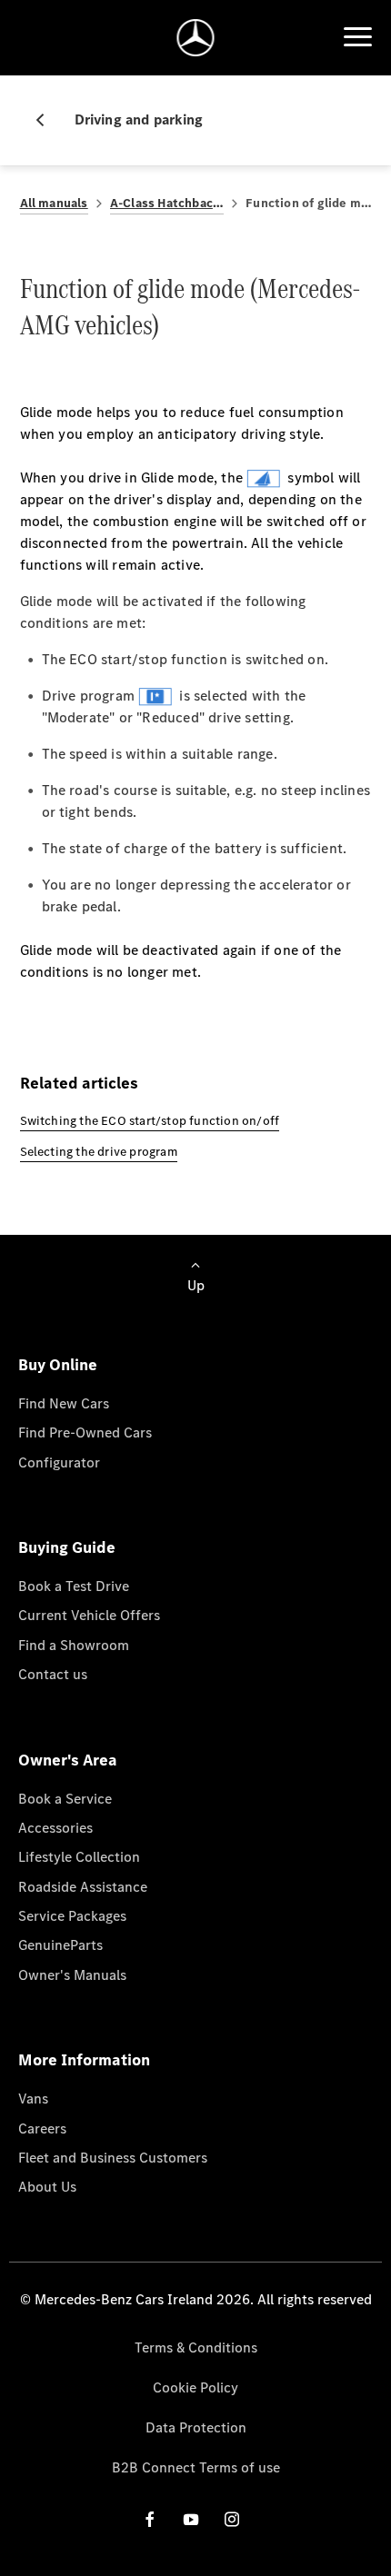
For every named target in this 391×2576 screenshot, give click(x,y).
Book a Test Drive (74, 1586)
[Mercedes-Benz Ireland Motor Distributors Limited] (196, 38)
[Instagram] (232, 2519)
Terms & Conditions (196, 2347)
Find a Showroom (74, 1645)
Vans (33, 2099)
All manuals (54, 203)
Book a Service (65, 1799)
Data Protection (196, 2427)
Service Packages (72, 1916)
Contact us (53, 1674)
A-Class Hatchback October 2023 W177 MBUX (167, 203)
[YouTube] (191, 2519)
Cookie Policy (195, 2387)
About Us (47, 2187)
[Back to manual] (47, 120)
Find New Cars (64, 1403)
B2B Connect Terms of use (196, 2467)
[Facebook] (150, 2519)
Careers (42, 2128)
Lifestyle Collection (79, 1857)
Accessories (55, 1828)
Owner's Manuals (72, 1975)
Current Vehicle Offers (89, 1615)
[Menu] (357, 37)
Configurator (59, 1462)
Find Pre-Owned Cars (85, 1432)
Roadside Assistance (83, 1887)
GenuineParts (60, 1945)
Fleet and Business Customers (113, 2158)
